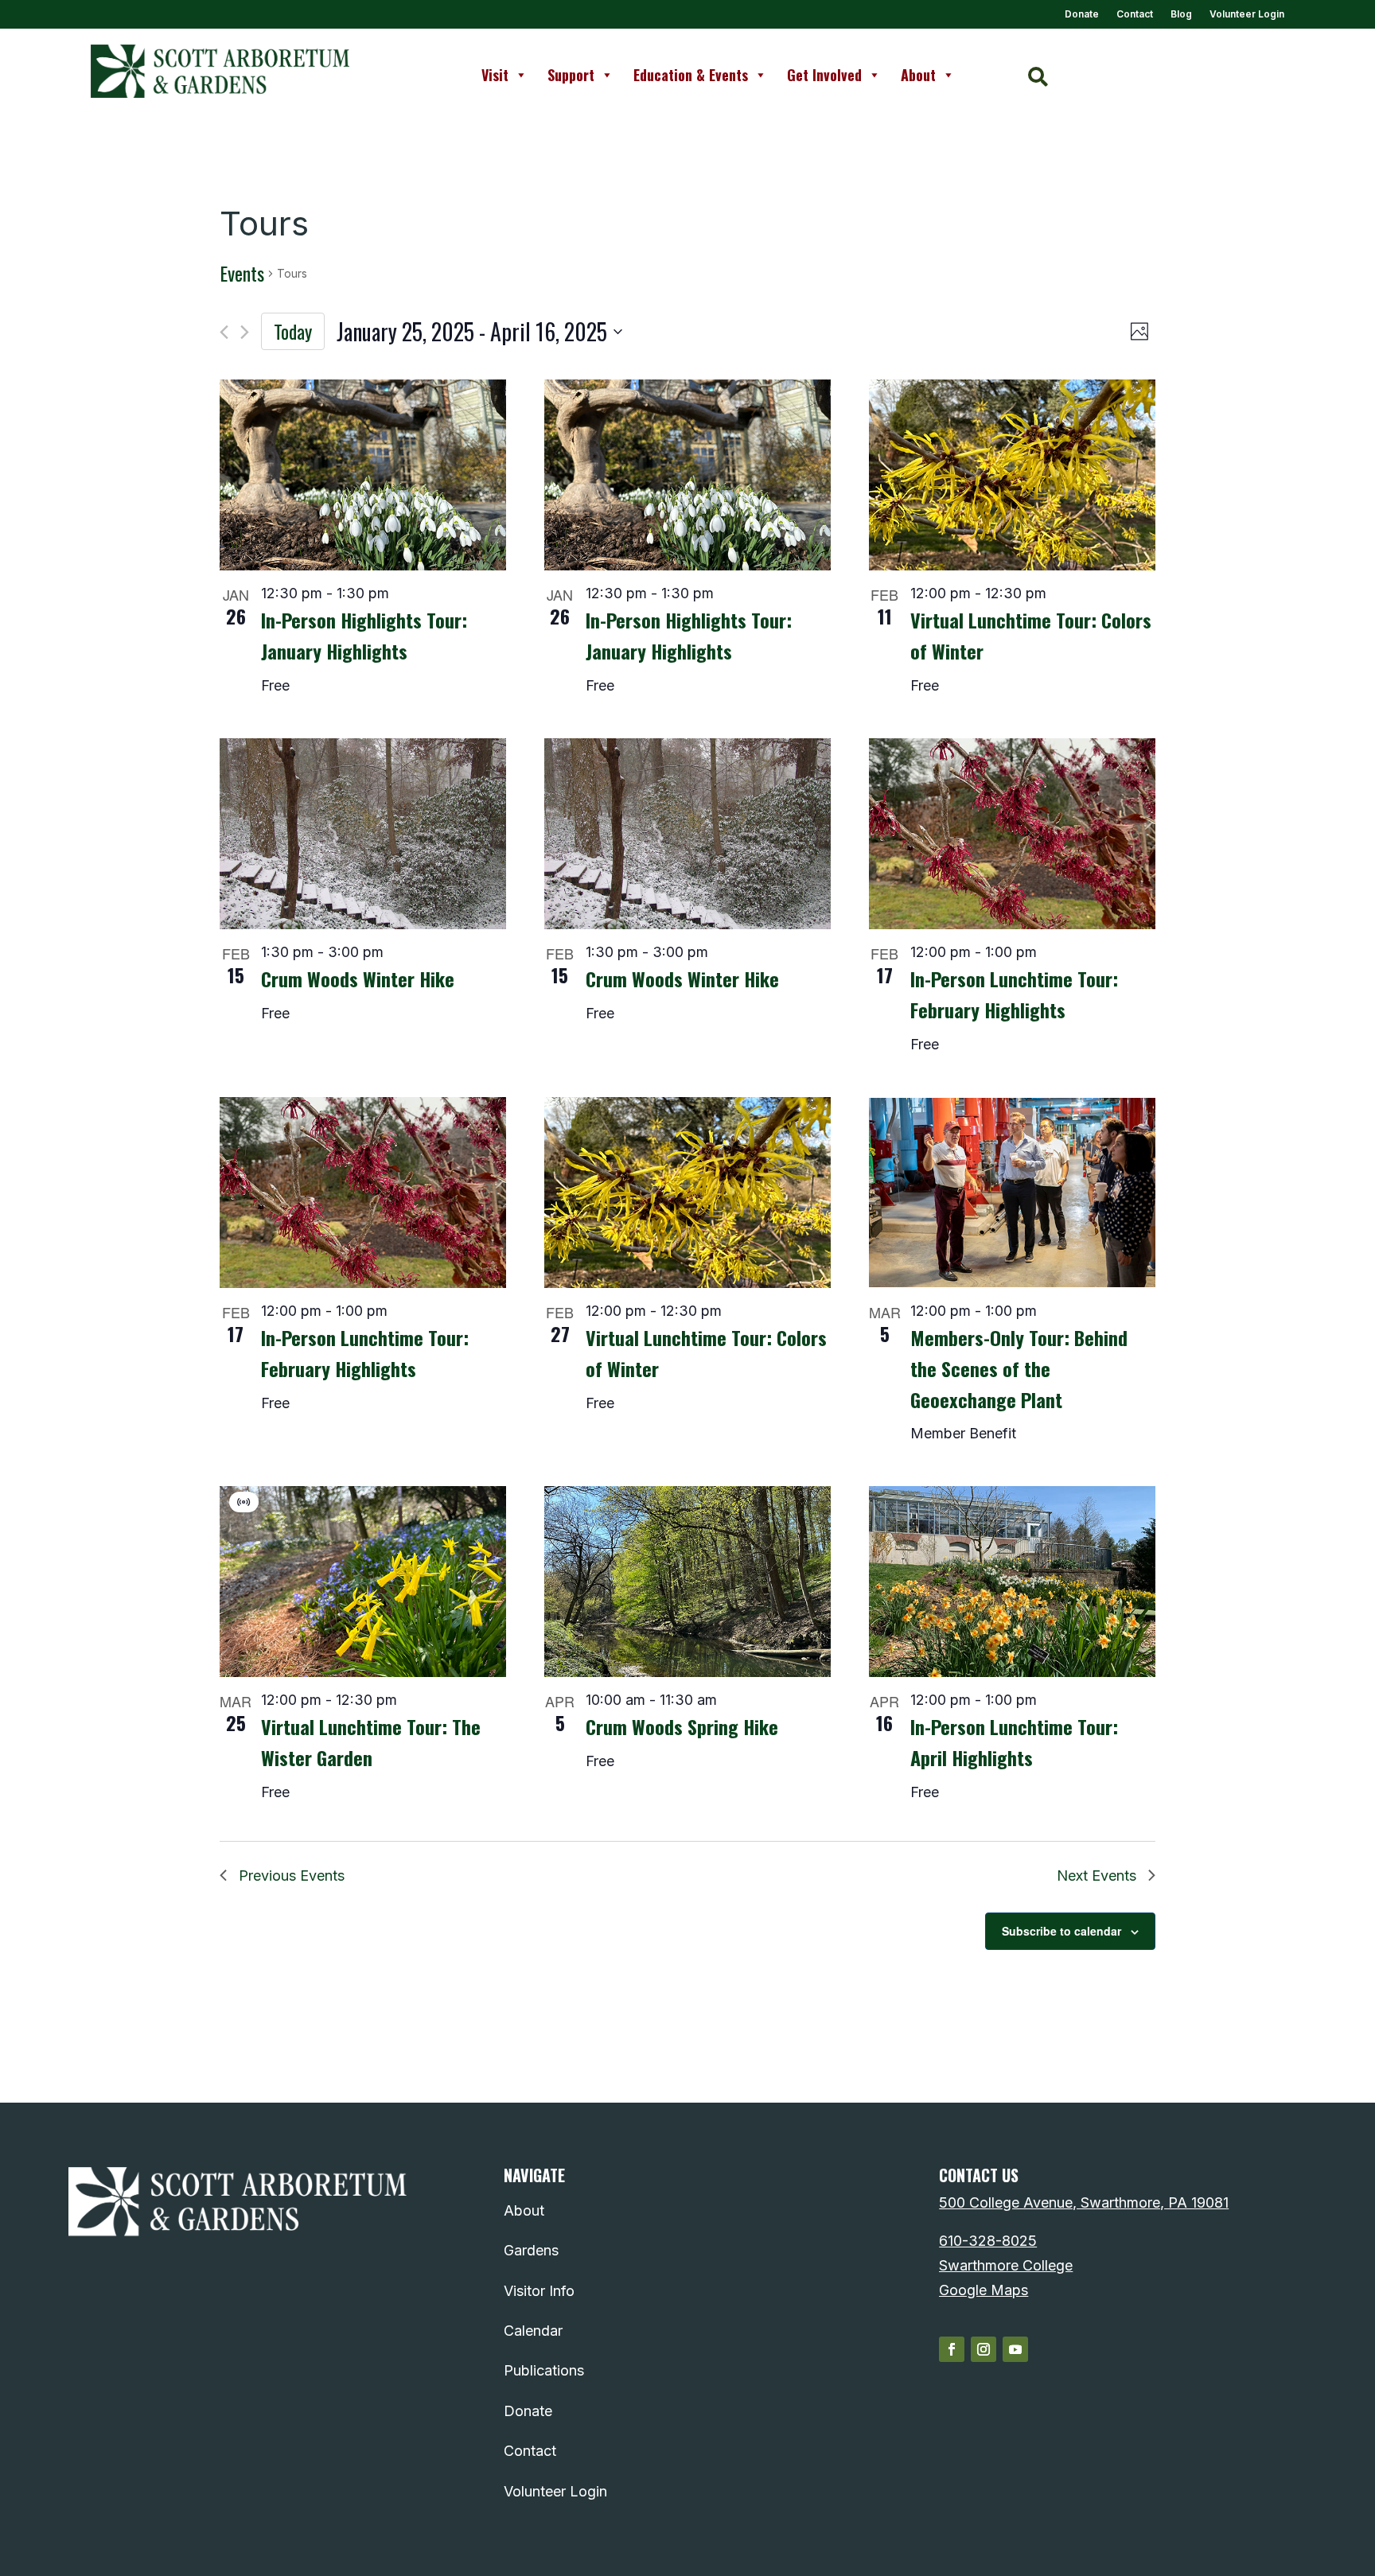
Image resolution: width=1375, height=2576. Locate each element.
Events (242, 274)
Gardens (531, 2250)
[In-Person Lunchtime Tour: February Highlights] (1012, 834)
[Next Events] (245, 332)
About (918, 75)
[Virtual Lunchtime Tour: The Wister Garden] (363, 1582)
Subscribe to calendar (1061, 1931)
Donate (1082, 14)
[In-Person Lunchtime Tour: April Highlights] (1012, 1582)
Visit (495, 75)
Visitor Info (539, 2291)
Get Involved (824, 75)
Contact (1135, 14)
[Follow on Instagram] (984, 2349)
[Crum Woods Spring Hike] (687, 1582)
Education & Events (691, 75)
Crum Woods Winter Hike (358, 979)
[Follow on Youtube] (1015, 2349)
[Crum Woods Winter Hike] (363, 834)
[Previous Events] (224, 332)
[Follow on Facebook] (952, 2349)
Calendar (533, 2331)
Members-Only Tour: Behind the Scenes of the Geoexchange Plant (1019, 1368)
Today (293, 331)
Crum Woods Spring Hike (682, 1726)
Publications (544, 2370)
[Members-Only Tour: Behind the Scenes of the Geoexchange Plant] (1012, 1193)
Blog (1181, 14)
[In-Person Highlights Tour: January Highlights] (363, 475)
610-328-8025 (988, 2241)
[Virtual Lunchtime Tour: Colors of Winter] (1012, 475)
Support (571, 75)
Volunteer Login (1247, 14)
